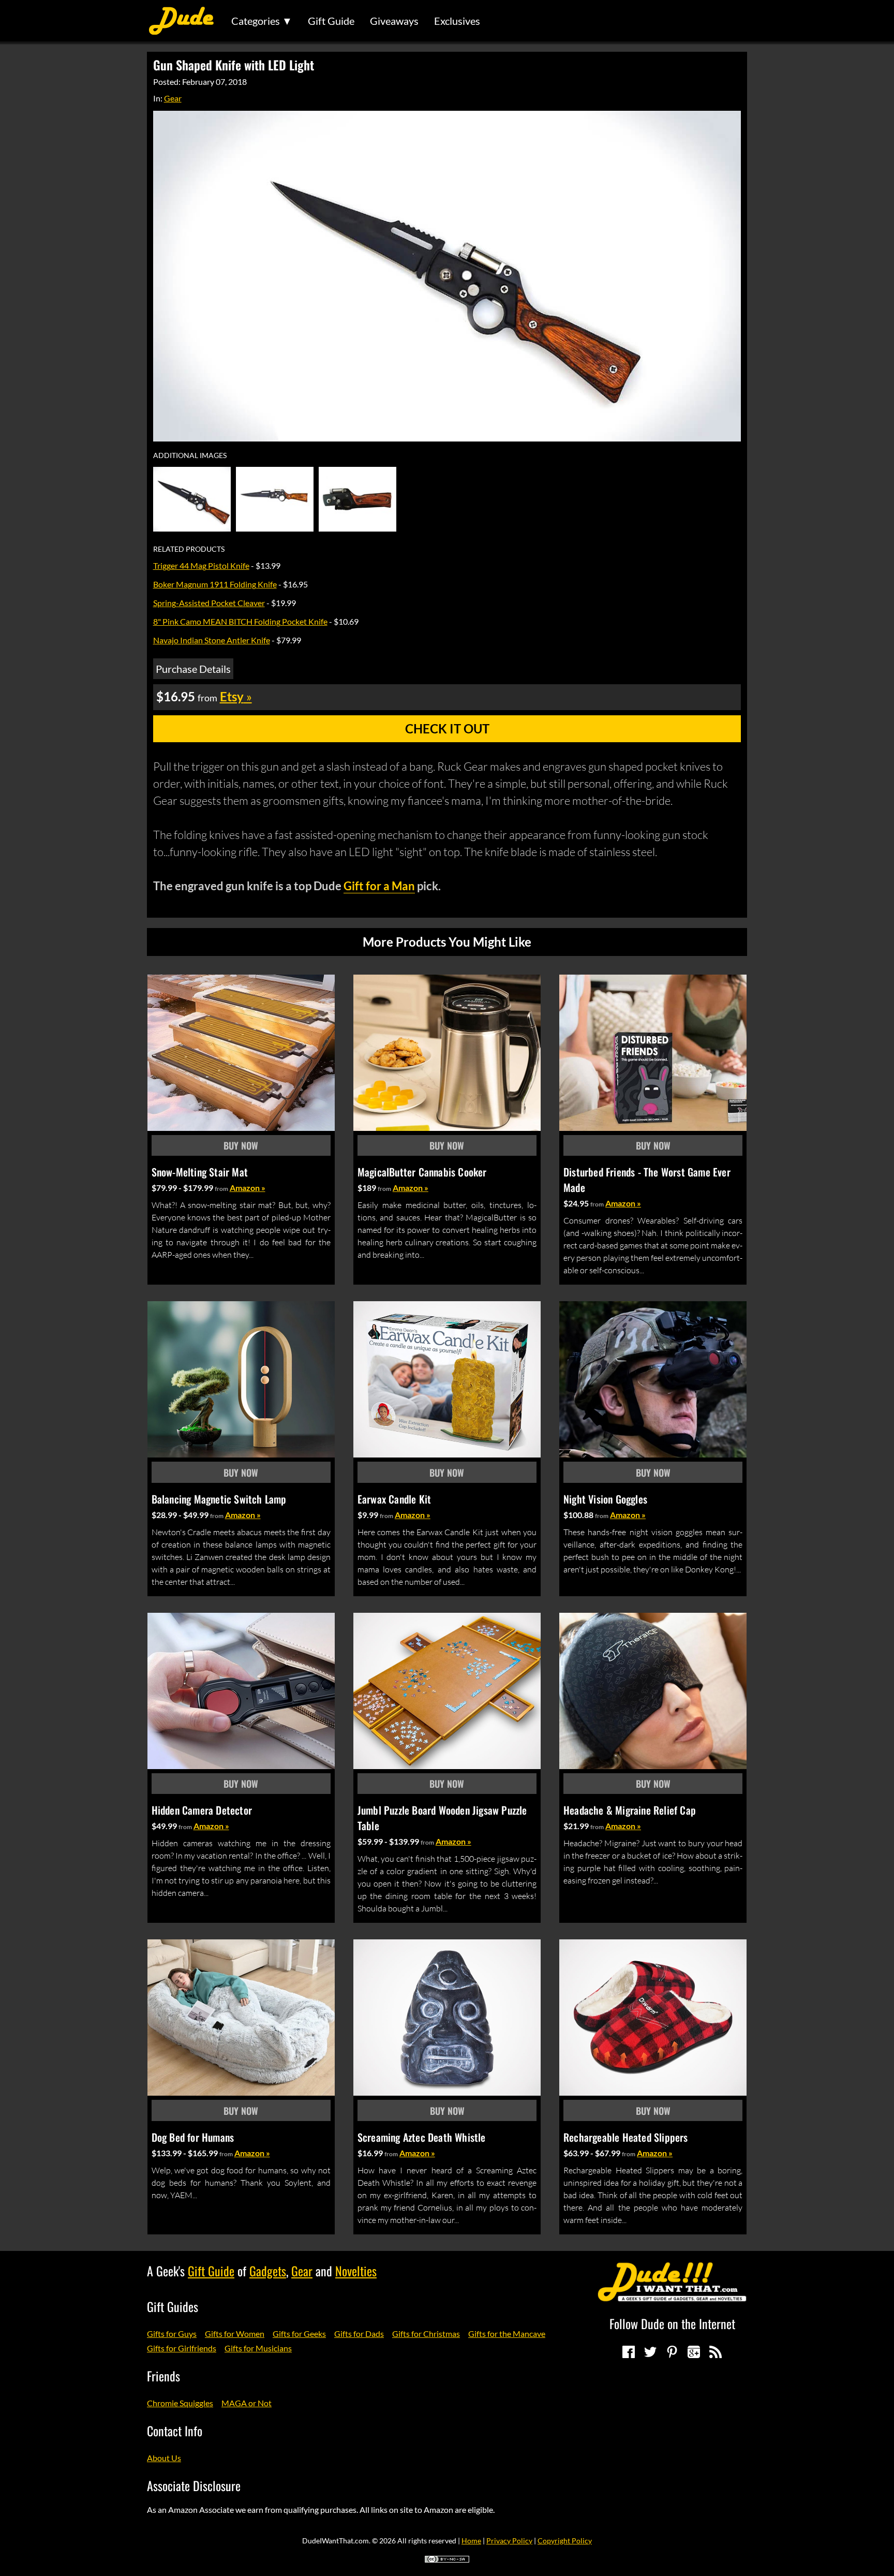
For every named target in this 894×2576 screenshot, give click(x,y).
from (221, 1189)
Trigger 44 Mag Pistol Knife (201, 565)
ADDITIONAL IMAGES (190, 455)
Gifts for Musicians (258, 2348)
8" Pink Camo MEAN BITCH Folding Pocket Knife (240, 621)
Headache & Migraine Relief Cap (630, 1810)
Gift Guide (331, 21)
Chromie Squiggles (180, 2403)
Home (471, 2541)
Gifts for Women (235, 2334)
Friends (163, 2376)
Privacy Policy (509, 2541)
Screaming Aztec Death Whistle (422, 2137)
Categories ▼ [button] (262, 21)
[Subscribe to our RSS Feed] (716, 2352)
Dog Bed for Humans (193, 2137)
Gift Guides (173, 2306)
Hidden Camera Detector (202, 1810)
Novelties (356, 2271)
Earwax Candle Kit (394, 1499)
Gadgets (268, 2271)
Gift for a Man (379, 886)
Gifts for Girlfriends (182, 2348)
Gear (173, 98)
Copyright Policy (565, 2541)
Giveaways (394, 21)
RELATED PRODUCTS (189, 549)
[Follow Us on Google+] (694, 2352)
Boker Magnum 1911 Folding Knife (215, 584)
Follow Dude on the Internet (672, 2323)
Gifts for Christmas (426, 2334)
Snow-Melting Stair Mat (200, 1172)
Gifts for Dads (359, 2334)
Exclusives (457, 21)
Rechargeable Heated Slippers (626, 2137)
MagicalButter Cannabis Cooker (422, 1172)
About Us (164, 2458)
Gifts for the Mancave (507, 2334)
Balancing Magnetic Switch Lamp (219, 1499)
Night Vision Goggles (605, 1499)
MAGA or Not (247, 2403)
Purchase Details (193, 669)
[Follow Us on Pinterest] (672, 2352)
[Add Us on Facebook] (629, 2352)
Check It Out (447, 728)
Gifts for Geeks (299, 2334)
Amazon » (248, 1188)
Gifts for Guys (172, 2334)
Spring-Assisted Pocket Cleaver (209, 603)
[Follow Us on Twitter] (650, 2352)
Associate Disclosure (194, 2485)
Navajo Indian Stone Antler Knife (212, 640)
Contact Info (175, 2431)
